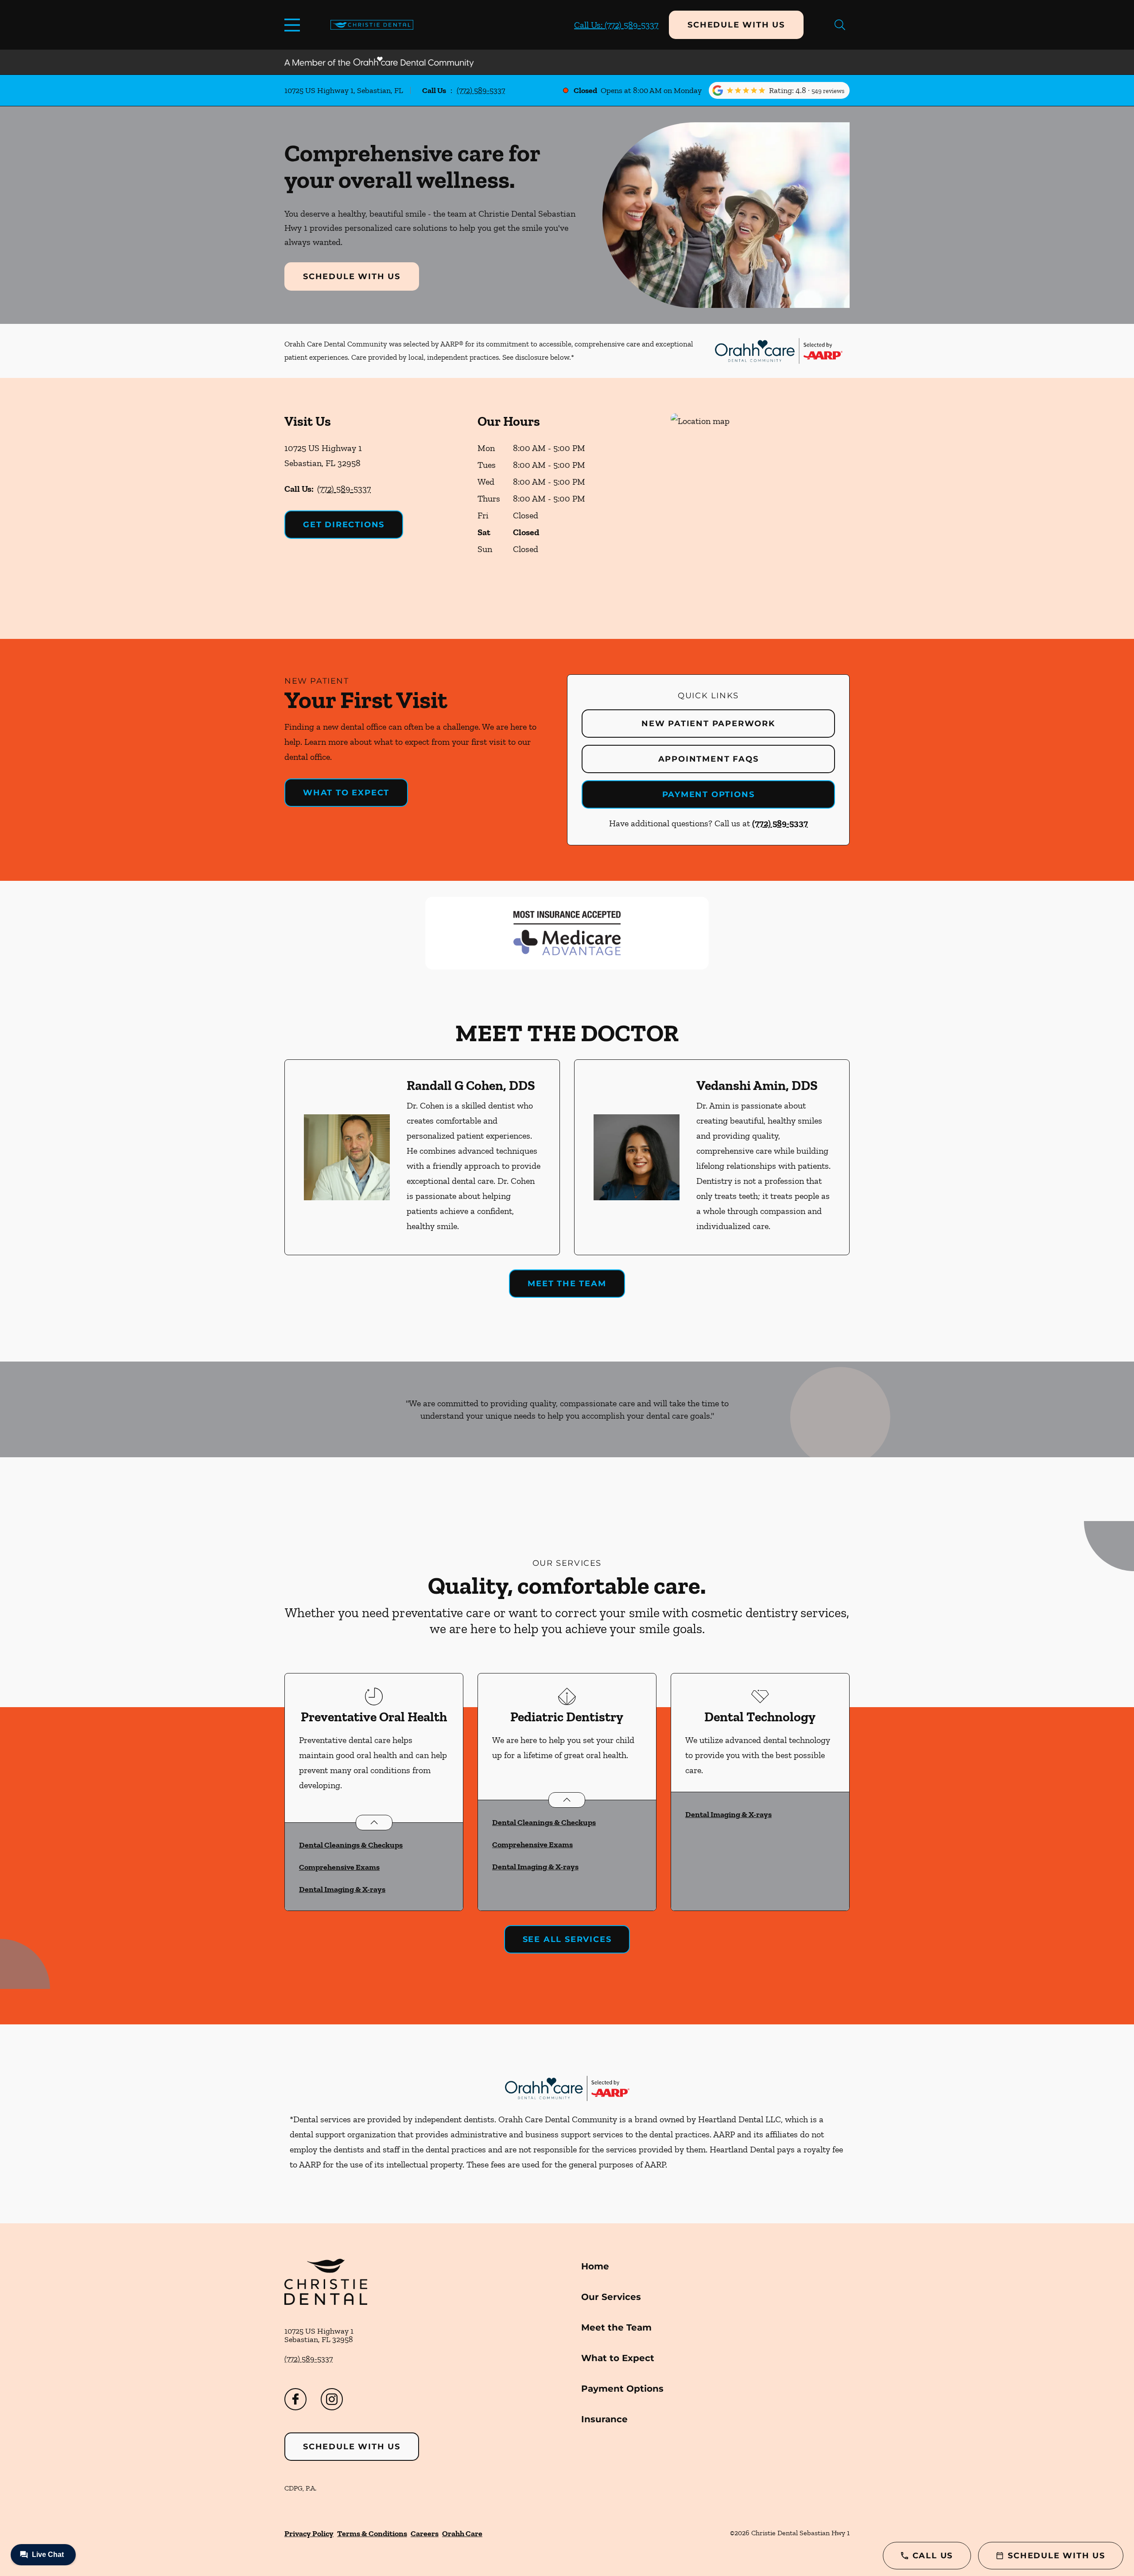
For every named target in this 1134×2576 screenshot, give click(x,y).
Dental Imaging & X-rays (342, 1889)
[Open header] (294, 25)
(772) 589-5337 (481, 90)
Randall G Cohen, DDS (471, 1086)
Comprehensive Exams (339, 1867)
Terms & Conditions (372, 2533)
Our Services (611, 2297)
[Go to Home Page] (372, 25)
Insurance (604, 2419)
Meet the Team (567, 1284)
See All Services (567, 1939)
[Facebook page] (295, 2399)
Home (595, 2266)
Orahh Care (462, 2533)
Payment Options (709, 794)
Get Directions (344, 525)
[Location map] (760, 508)
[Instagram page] (332, 2399)
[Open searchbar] (840, 25)
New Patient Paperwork (708, 724)
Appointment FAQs (709, 759)
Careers (425, 2533)
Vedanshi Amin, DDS (757, 1086)
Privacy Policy (309, 2533)
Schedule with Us (736, 25)
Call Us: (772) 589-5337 (616, 25)
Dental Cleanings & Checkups (351, 1845)
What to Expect (346, 793)
